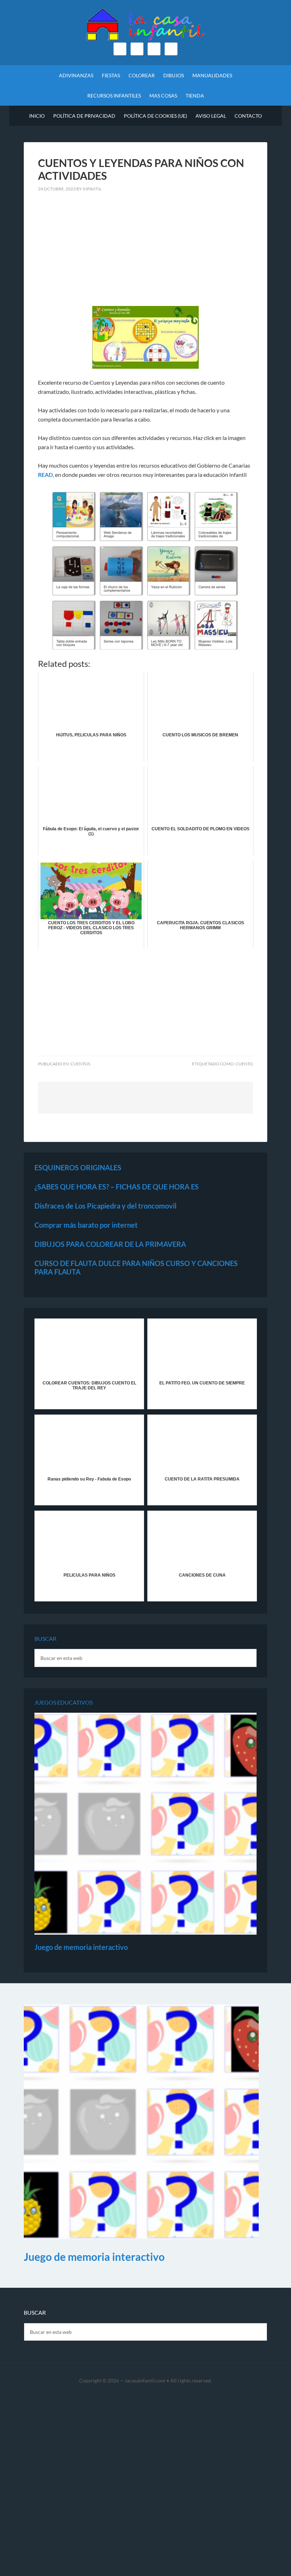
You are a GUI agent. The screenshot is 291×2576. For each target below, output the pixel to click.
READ (45, 475)
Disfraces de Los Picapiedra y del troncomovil (105, 1206)
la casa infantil (145, 25)
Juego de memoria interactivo (81, 1947)
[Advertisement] (145, 253)
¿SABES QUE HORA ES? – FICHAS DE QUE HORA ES (117, 1187)
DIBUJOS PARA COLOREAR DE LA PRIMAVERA (110, 1244)
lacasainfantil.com (145, 2380)
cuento (244, 1064)
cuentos (80, 1064)
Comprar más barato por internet (86, 1225)
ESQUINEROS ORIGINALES (78, 1167)
